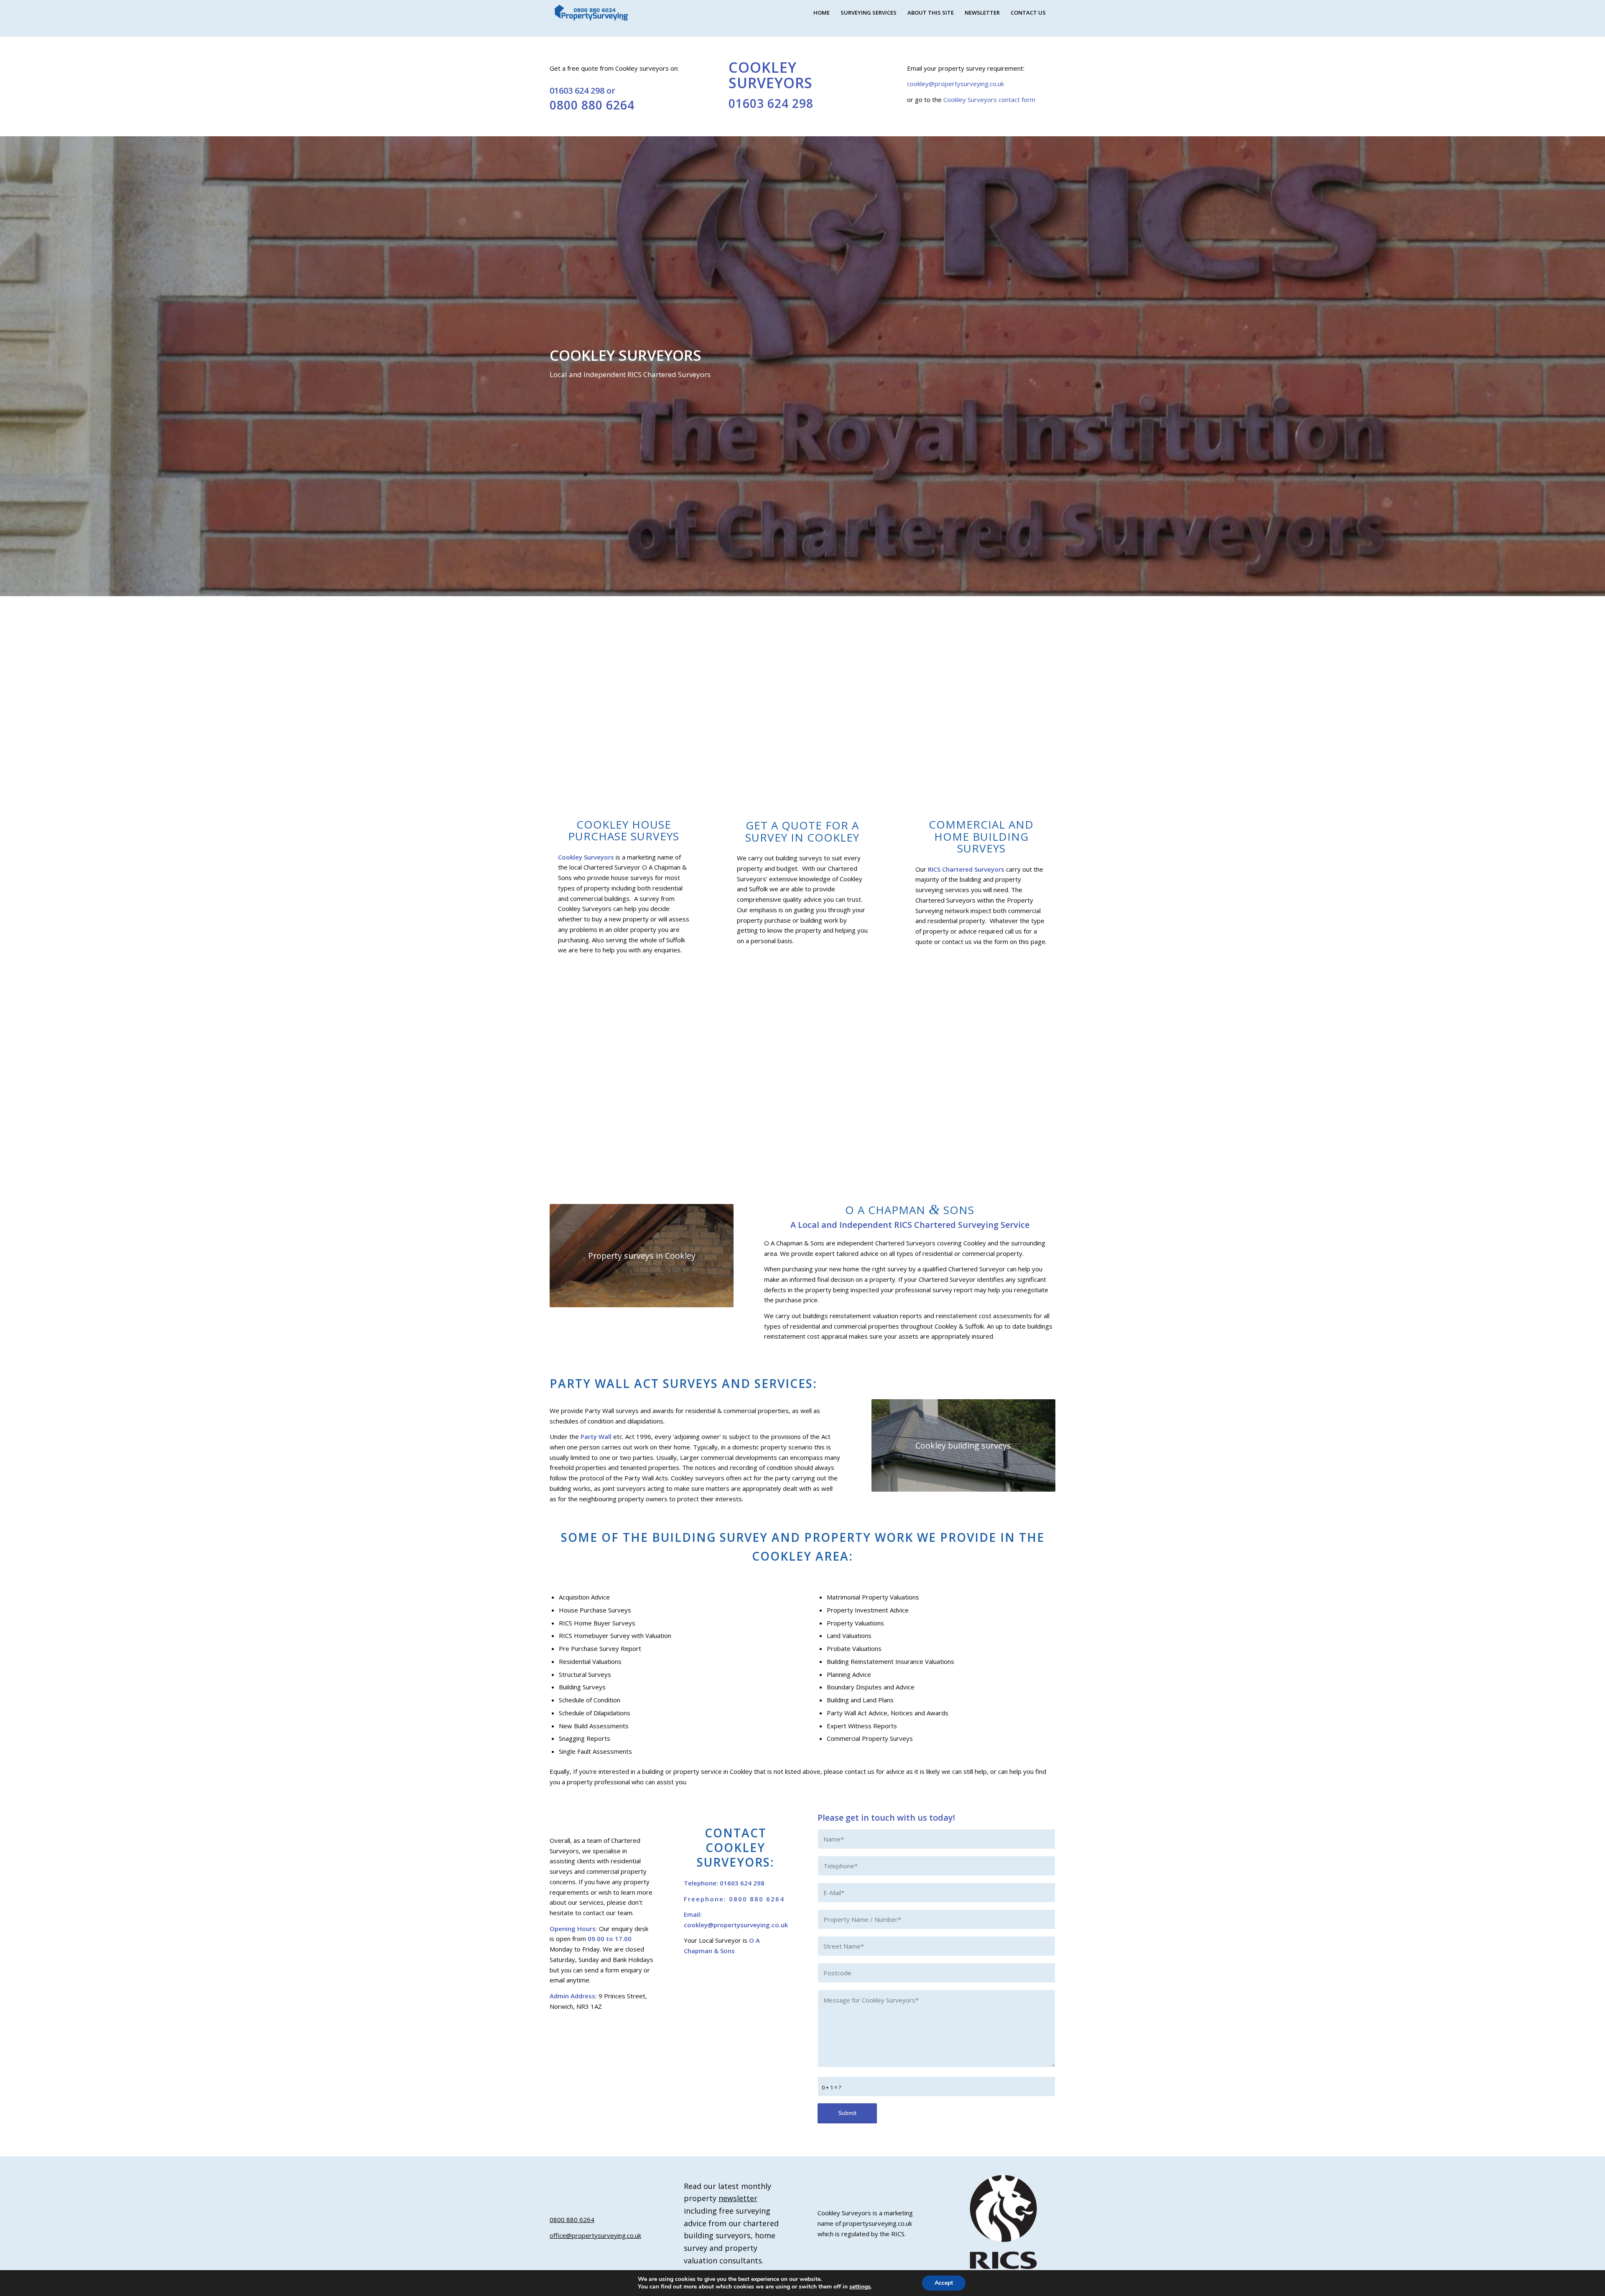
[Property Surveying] (591, 13)
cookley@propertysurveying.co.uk (955, 84)
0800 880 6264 (592, 105)
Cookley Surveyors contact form (989, 99)
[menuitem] (822, 13)
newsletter (738, 2198)
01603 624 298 (578, 91)
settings (860, 2287)
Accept (944, 2283)
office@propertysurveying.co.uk (595, 2235)
